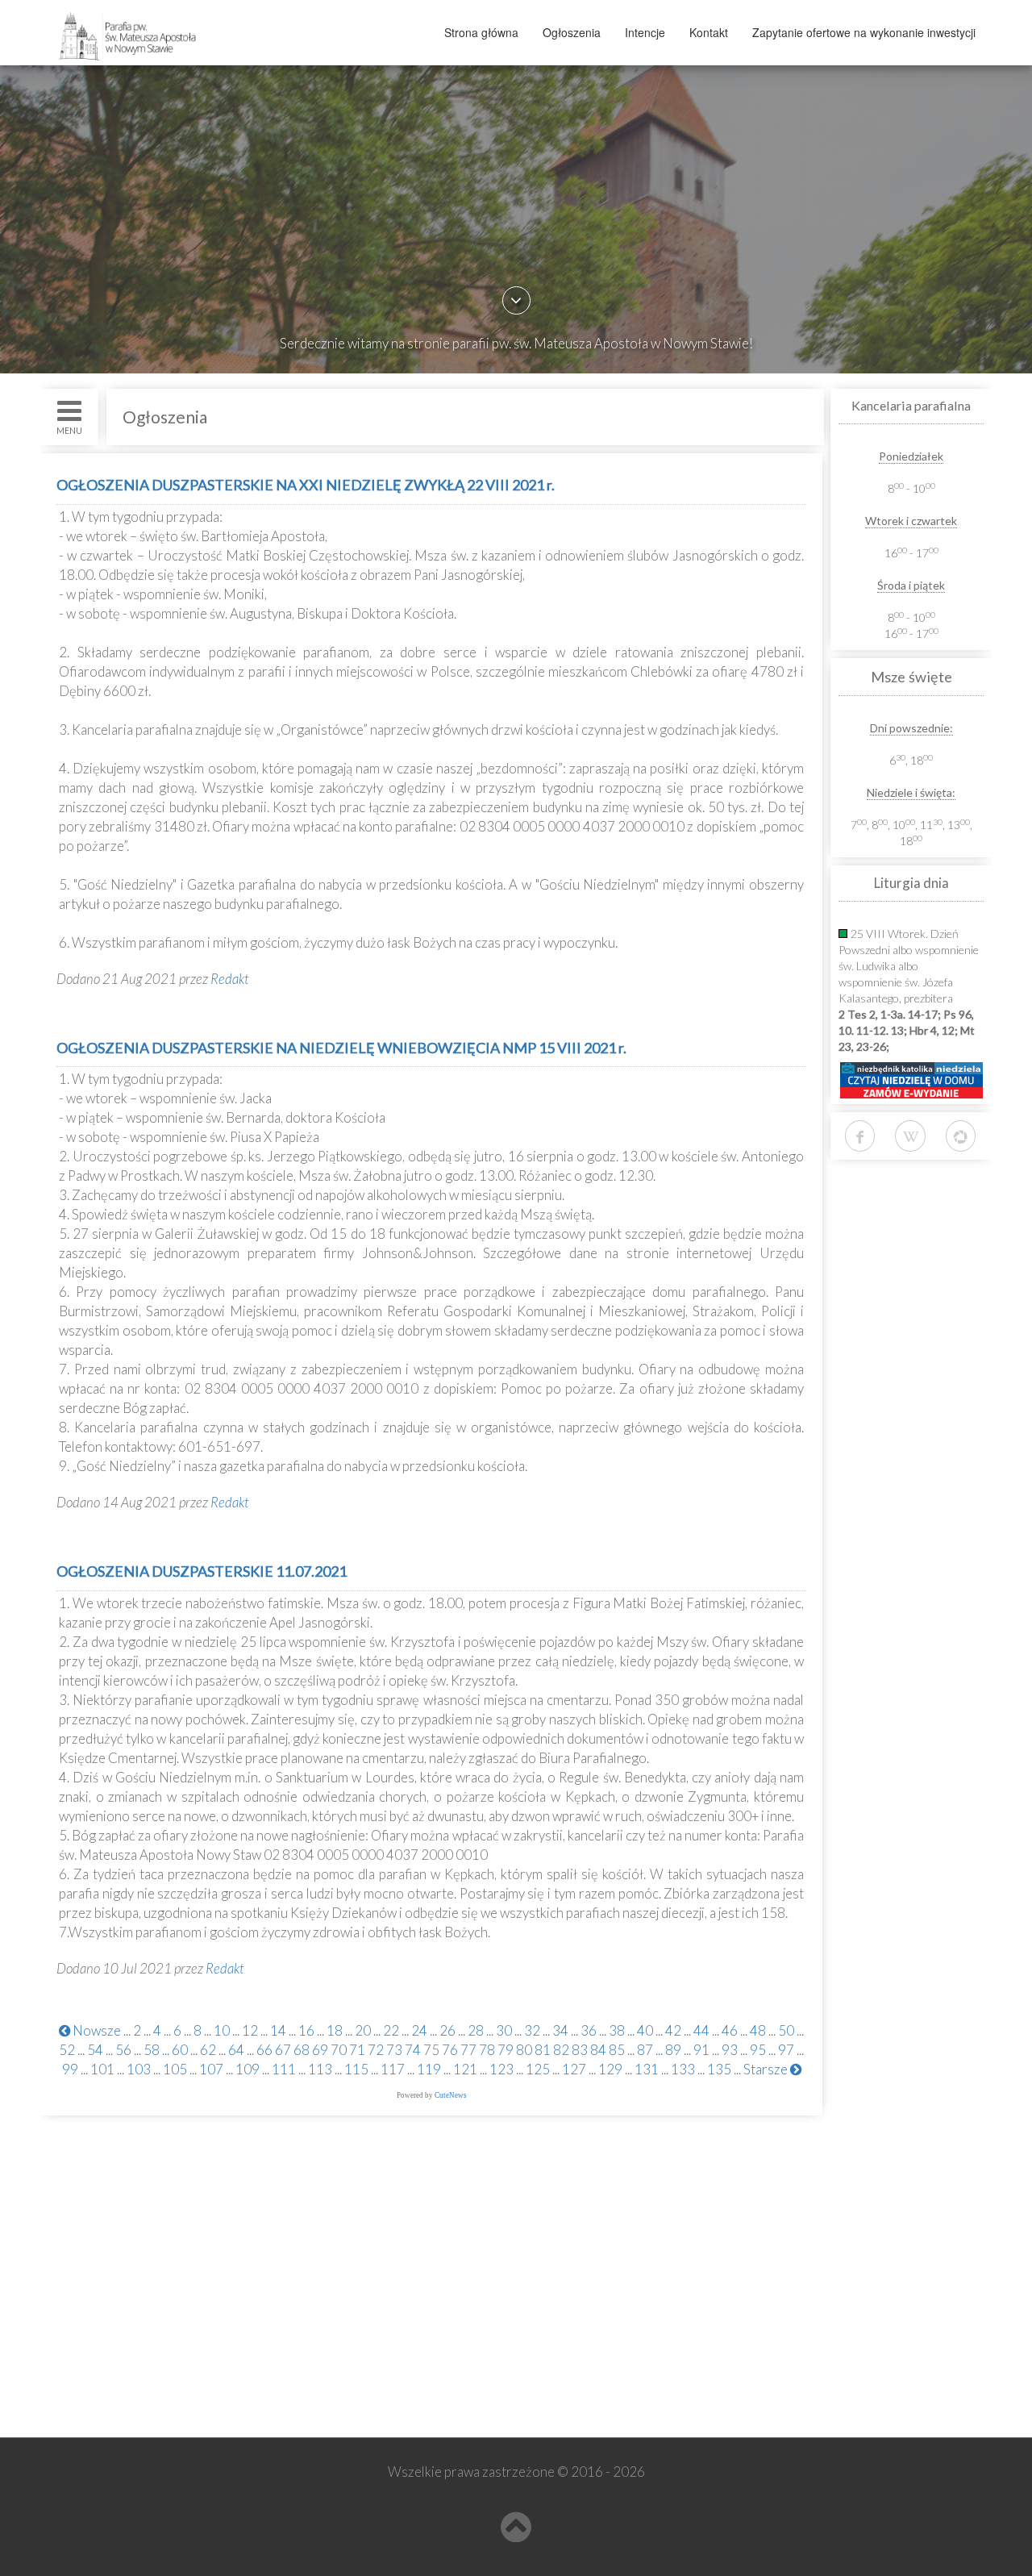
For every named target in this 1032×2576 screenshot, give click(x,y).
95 (758, 2050)
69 (320, 2050)
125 (538, 2069)
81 (543, 2050)
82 (561, 2050)
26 (447, 2030)
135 (719, 2069)
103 (139, 2069)
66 (264, 2050)
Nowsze (96, 2030)
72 (376, 2050)
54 (95, 2050)
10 (222, 2030)
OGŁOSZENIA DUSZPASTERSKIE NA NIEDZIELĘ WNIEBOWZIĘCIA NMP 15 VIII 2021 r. (341, 1048)
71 (357, 2050)
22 (391, 2030)
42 (673, 2030)
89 (673, 2050)
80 (524, 2050)
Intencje (645, 32)
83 (580, 2050)
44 (701, 2030)
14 (278, 2030)
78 (487, 2050)
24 (419, 2030)
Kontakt (709, 32)
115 (356, 2069)
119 (429, 2069)
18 (335, 2030)
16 (306, 2030)
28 (476, 2030)
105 (175, 2069)
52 (67, 2050)
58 (152, 2050)
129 (610, 2069)
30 (504, 2030)
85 (617, 2050)
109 (248, 2069)
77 (468, 2050)
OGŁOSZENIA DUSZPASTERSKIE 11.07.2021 (202, 1571)
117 (393, 2069)
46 (730, 2030)
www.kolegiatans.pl (122, 2334)
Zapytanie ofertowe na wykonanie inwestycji (864, 32)
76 (450, 2050)
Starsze (767, 2069)
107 (211, 2069)
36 (589, 2030)
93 (730, 2050)
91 (701, 2050)
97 (786, 2050)
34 (560, 2030)
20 (363, 2030)
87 (645, 2050)
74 (413, 2050)
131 (647, 2069)
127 (574, 2069)
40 (645, 2030)
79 (506, 2050)
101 (102, 2069)
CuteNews (451, 2095)
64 (236, 2050)
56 (123, 2050)
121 (465, 2069)
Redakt (230, 979)
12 (250, 2030)
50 (786, 2030)
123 (501, 2069)
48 (758, 2030)
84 (598, 2050)
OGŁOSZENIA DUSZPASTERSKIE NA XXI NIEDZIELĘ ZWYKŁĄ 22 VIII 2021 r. (306, 485)
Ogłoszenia (572, 32)
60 (180, 2050)
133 (683, 2069)
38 (617, 2030)
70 (339, 2050)
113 (320, 2069)
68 (302, 2050)
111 (284, 2069)
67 (283, 2050)
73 (394, 2050)
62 (208, 2050)
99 (70, 2069)
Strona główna (481, 32)
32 (532, 2030)
